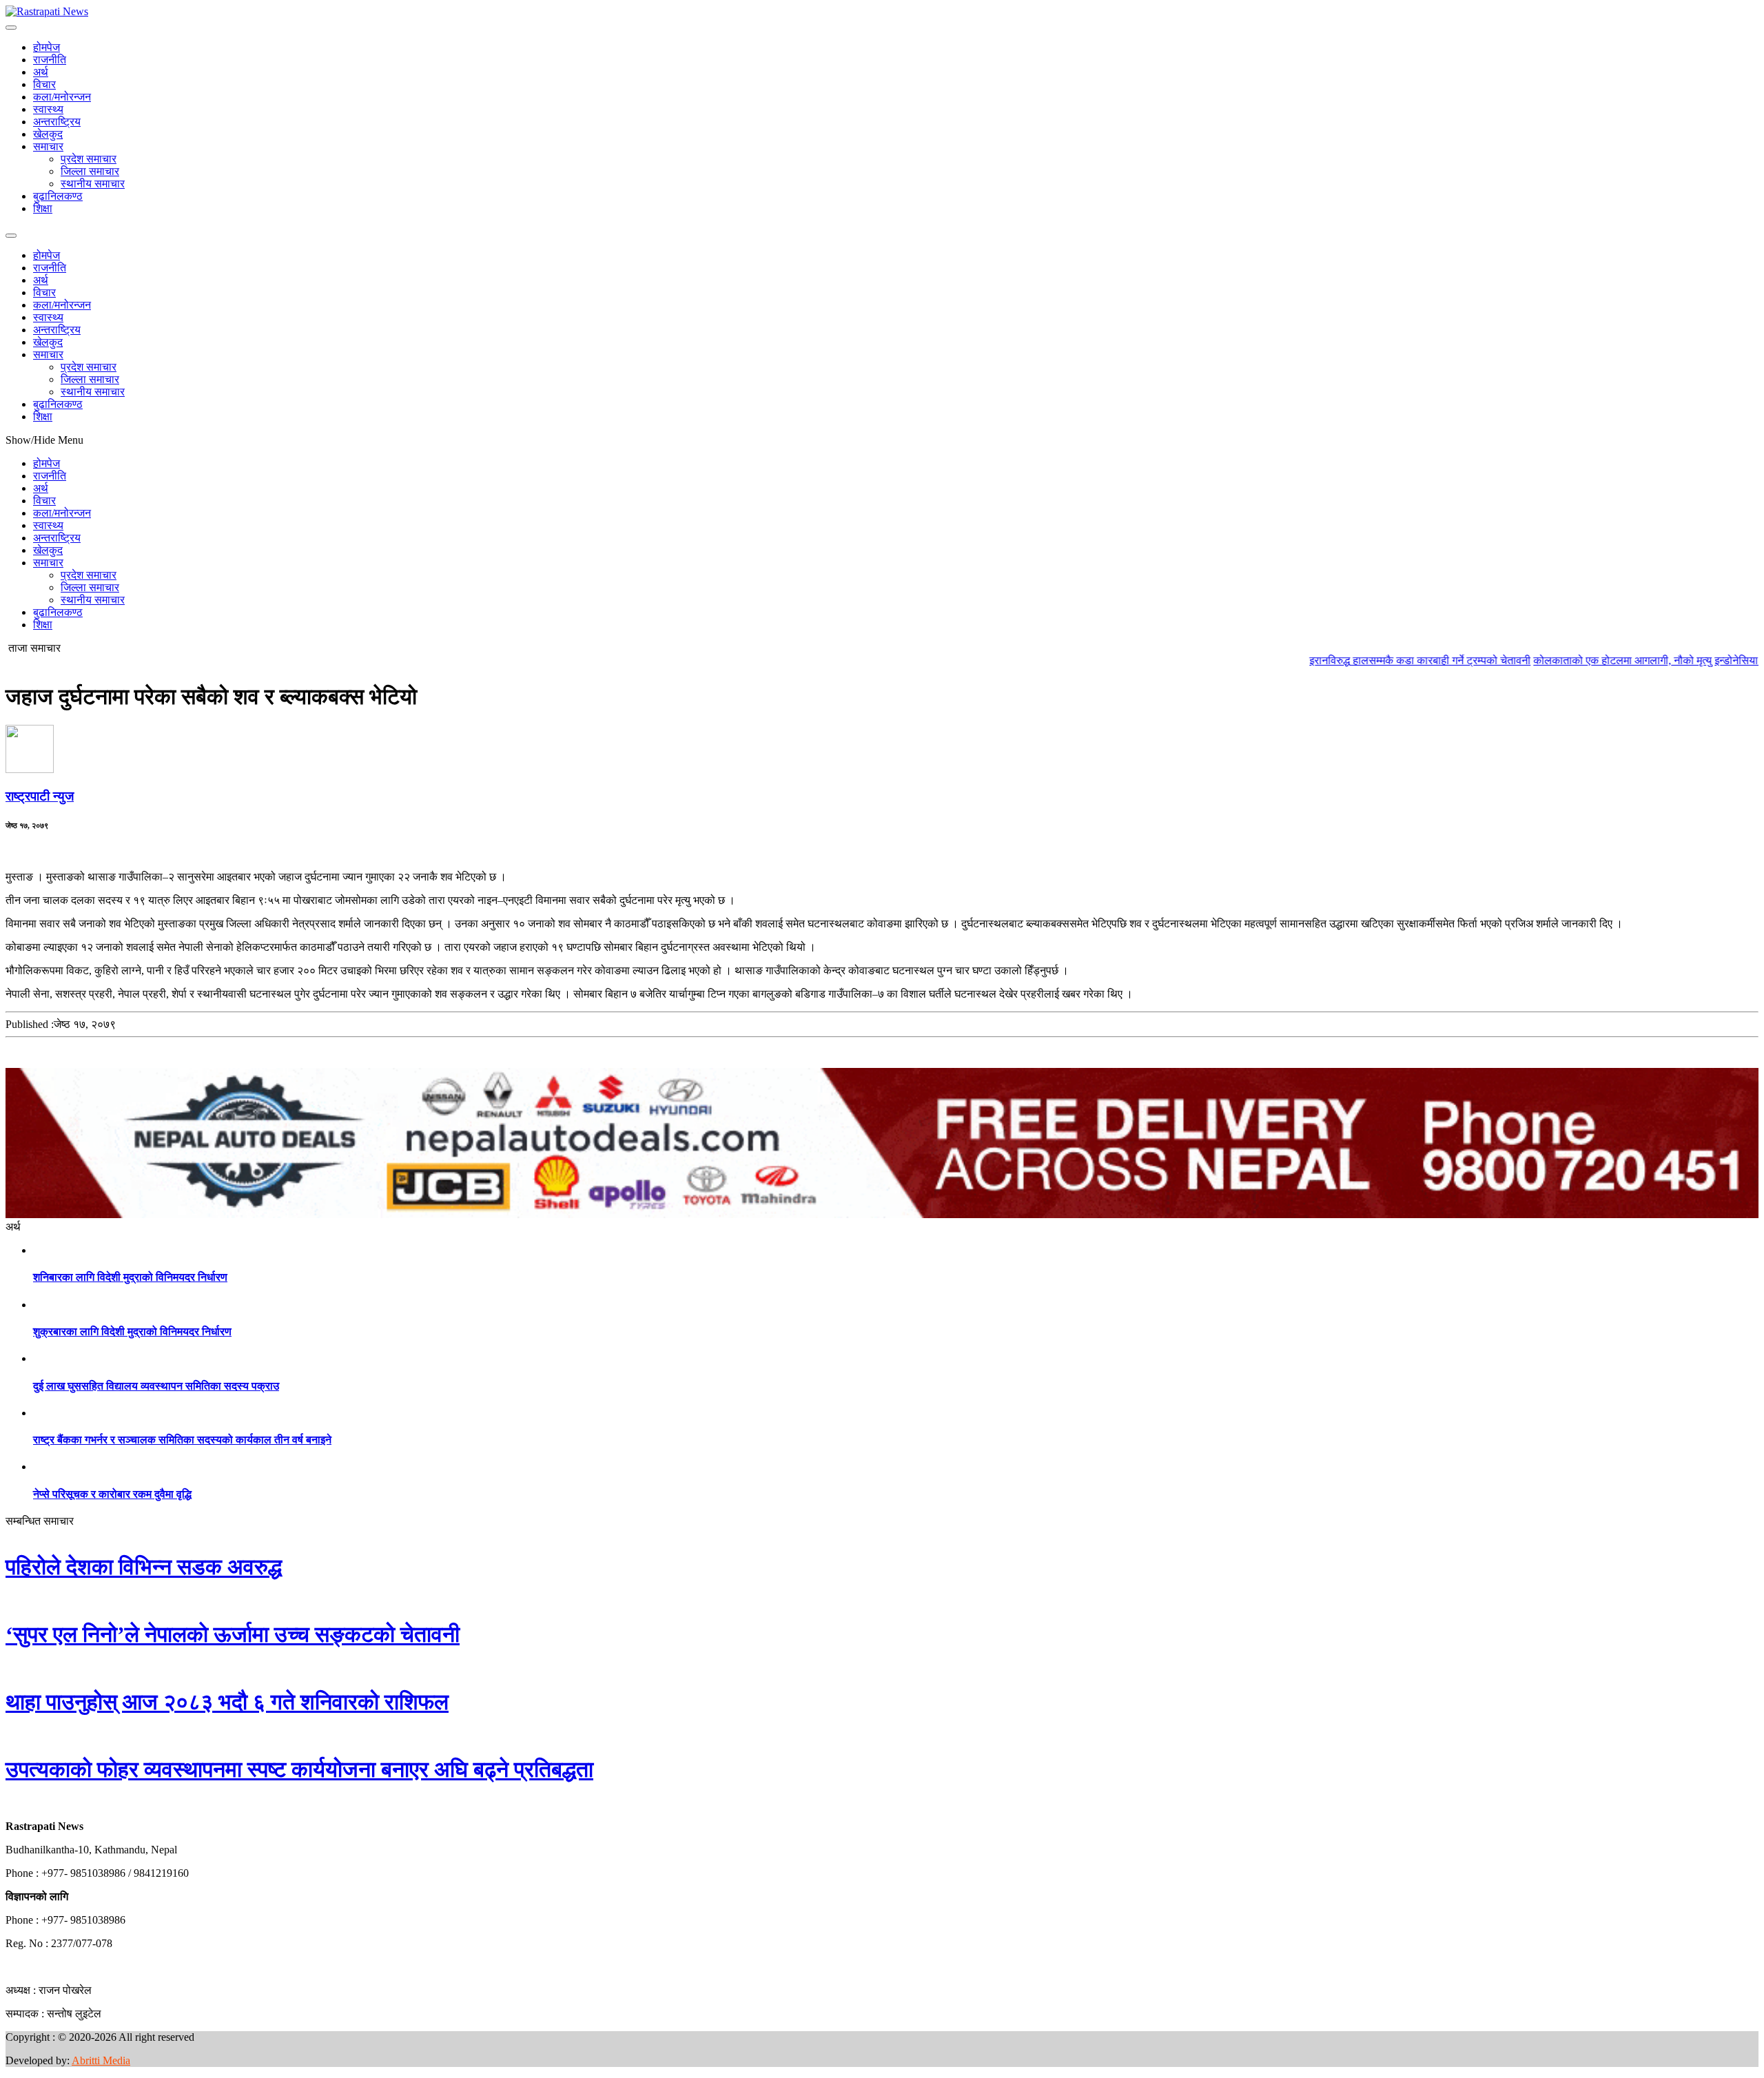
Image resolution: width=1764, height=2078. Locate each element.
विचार (44, 84)
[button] (6, 1803)
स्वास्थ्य (48, 109)
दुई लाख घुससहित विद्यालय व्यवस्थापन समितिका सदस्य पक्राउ (156, 1386)
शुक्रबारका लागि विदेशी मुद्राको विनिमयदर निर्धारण (132, 1331)
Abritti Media (101, 2060)
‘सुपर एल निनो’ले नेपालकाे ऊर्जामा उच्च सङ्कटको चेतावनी (233, 1634)
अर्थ (41, 72)
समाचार (48, 146)
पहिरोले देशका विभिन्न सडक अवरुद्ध (144, 1567)
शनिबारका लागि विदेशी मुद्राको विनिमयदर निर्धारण (130, 1277)
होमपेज (47, 47)
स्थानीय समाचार (93, 184)
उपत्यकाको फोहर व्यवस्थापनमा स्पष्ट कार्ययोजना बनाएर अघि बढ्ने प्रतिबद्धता (299, 1769)
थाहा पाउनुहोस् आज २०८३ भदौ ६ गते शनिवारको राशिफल (227, 1702)
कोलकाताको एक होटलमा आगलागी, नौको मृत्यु (1549, 660)
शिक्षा (43, 208)
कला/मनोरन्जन (62, 97)
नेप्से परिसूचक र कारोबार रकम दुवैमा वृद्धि (112, 1494)
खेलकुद (48, 134)
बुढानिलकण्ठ (58, 196)
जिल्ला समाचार (90, 171)
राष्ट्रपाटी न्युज (40, 796)
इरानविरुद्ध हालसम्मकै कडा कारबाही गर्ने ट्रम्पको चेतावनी (1346, 660)
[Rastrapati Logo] (47, 11)
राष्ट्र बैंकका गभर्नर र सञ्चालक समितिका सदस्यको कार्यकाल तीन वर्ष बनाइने (182, 1440)
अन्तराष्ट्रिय (57, 122)
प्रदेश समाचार (89, 159)
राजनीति (50, 60)
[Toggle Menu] (11, 28)
